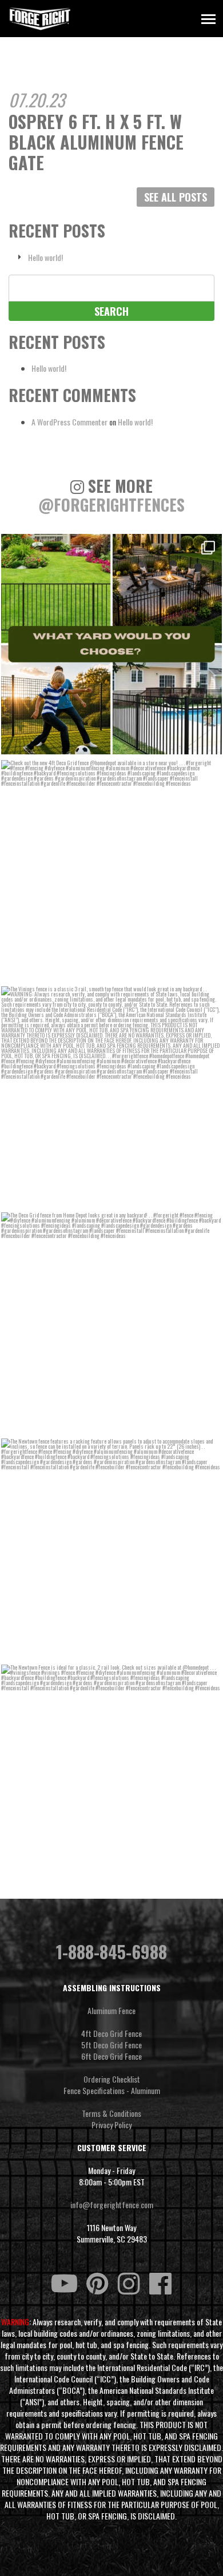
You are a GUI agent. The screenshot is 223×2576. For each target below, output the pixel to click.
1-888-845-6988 (111, 1952)
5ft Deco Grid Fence (111, 2045)
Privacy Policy (111, 2125)
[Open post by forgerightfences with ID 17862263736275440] (111, 1323)
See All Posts (176, 197)
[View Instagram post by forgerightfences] (210, 744)
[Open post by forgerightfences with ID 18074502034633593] (111, 1096)
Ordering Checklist (112, 2079)
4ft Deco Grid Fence (111, 2034)
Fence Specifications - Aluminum (112, 2091)
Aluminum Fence (111, 2011)
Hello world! (45, 258)
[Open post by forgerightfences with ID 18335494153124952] (111, 1775)
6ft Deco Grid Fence (111, 2056)
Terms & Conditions (111, 2113)
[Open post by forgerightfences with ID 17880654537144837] (111, 1549)
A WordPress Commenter (69, 422)
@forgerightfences (111, 505)
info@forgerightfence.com (112, 2205)
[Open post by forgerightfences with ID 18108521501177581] (111, 644)
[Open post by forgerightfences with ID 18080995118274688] (111, 870)
